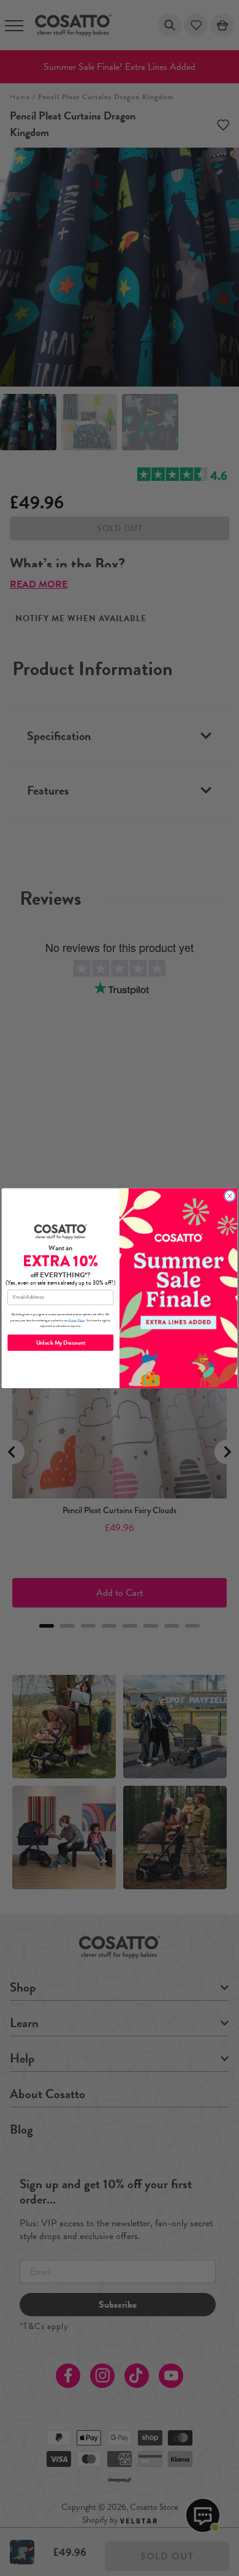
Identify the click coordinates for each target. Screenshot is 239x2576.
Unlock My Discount (61, 1343)
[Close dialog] (230, 1195)
